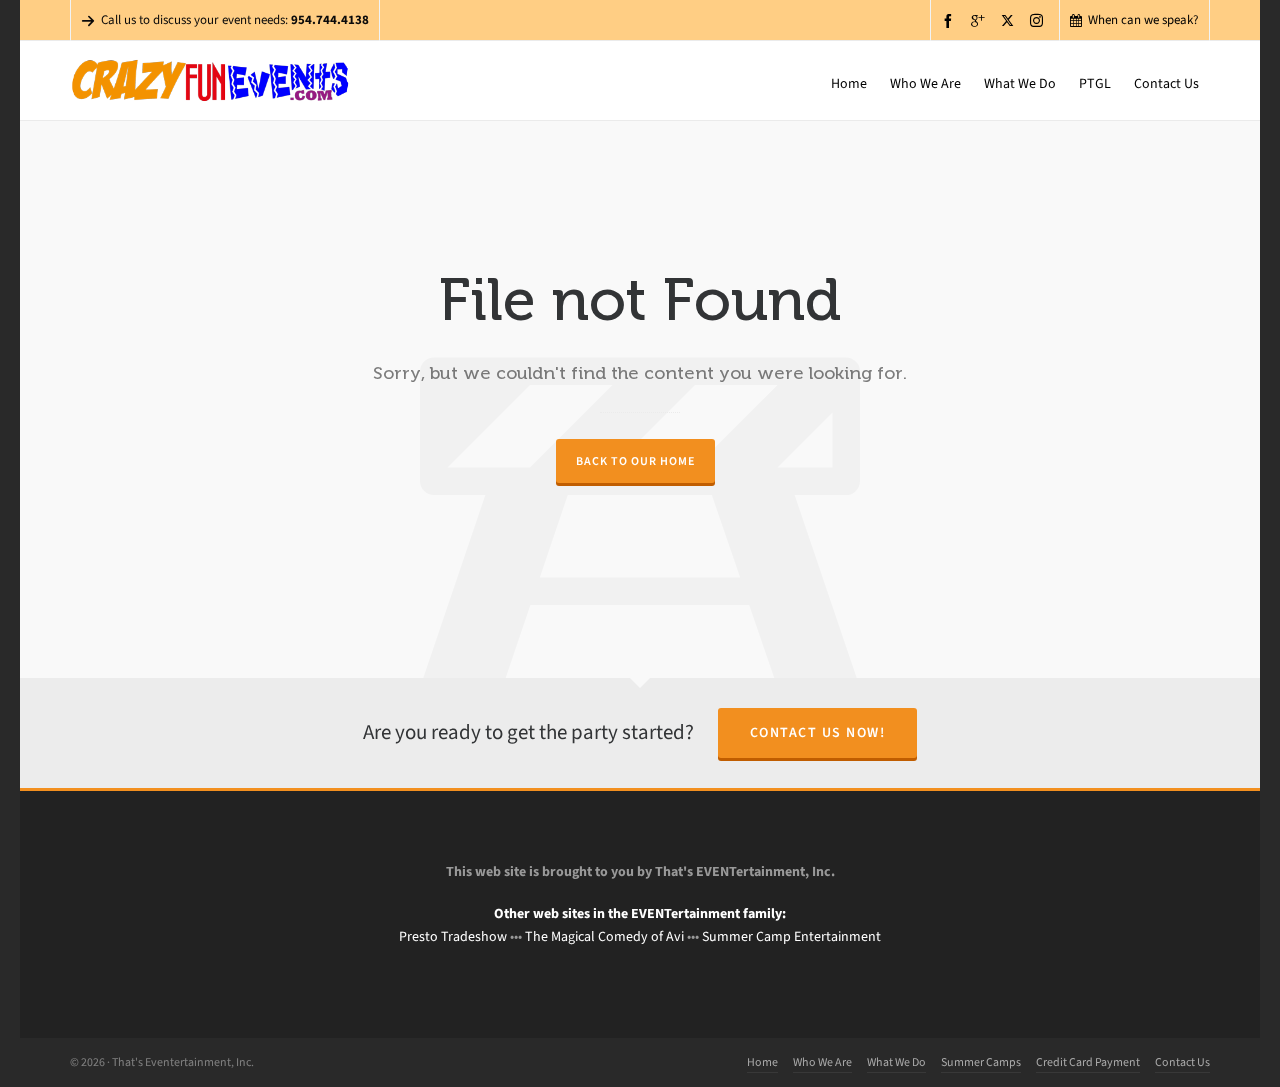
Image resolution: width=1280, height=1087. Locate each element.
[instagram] (1039, 20)
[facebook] (951, 20)
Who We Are (822, 1062)
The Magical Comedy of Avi (604, 936)
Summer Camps (981, 1062)
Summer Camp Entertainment (791, 936)
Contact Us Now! (818, 732)
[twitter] (1010, 20)
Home (762, 1062)
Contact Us (1182, 1062)
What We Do (896, 1062)
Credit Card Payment (1088, 1062)
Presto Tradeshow (453, 936)
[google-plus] (981, 20)
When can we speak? (1143, 19)
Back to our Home (635, 461)
